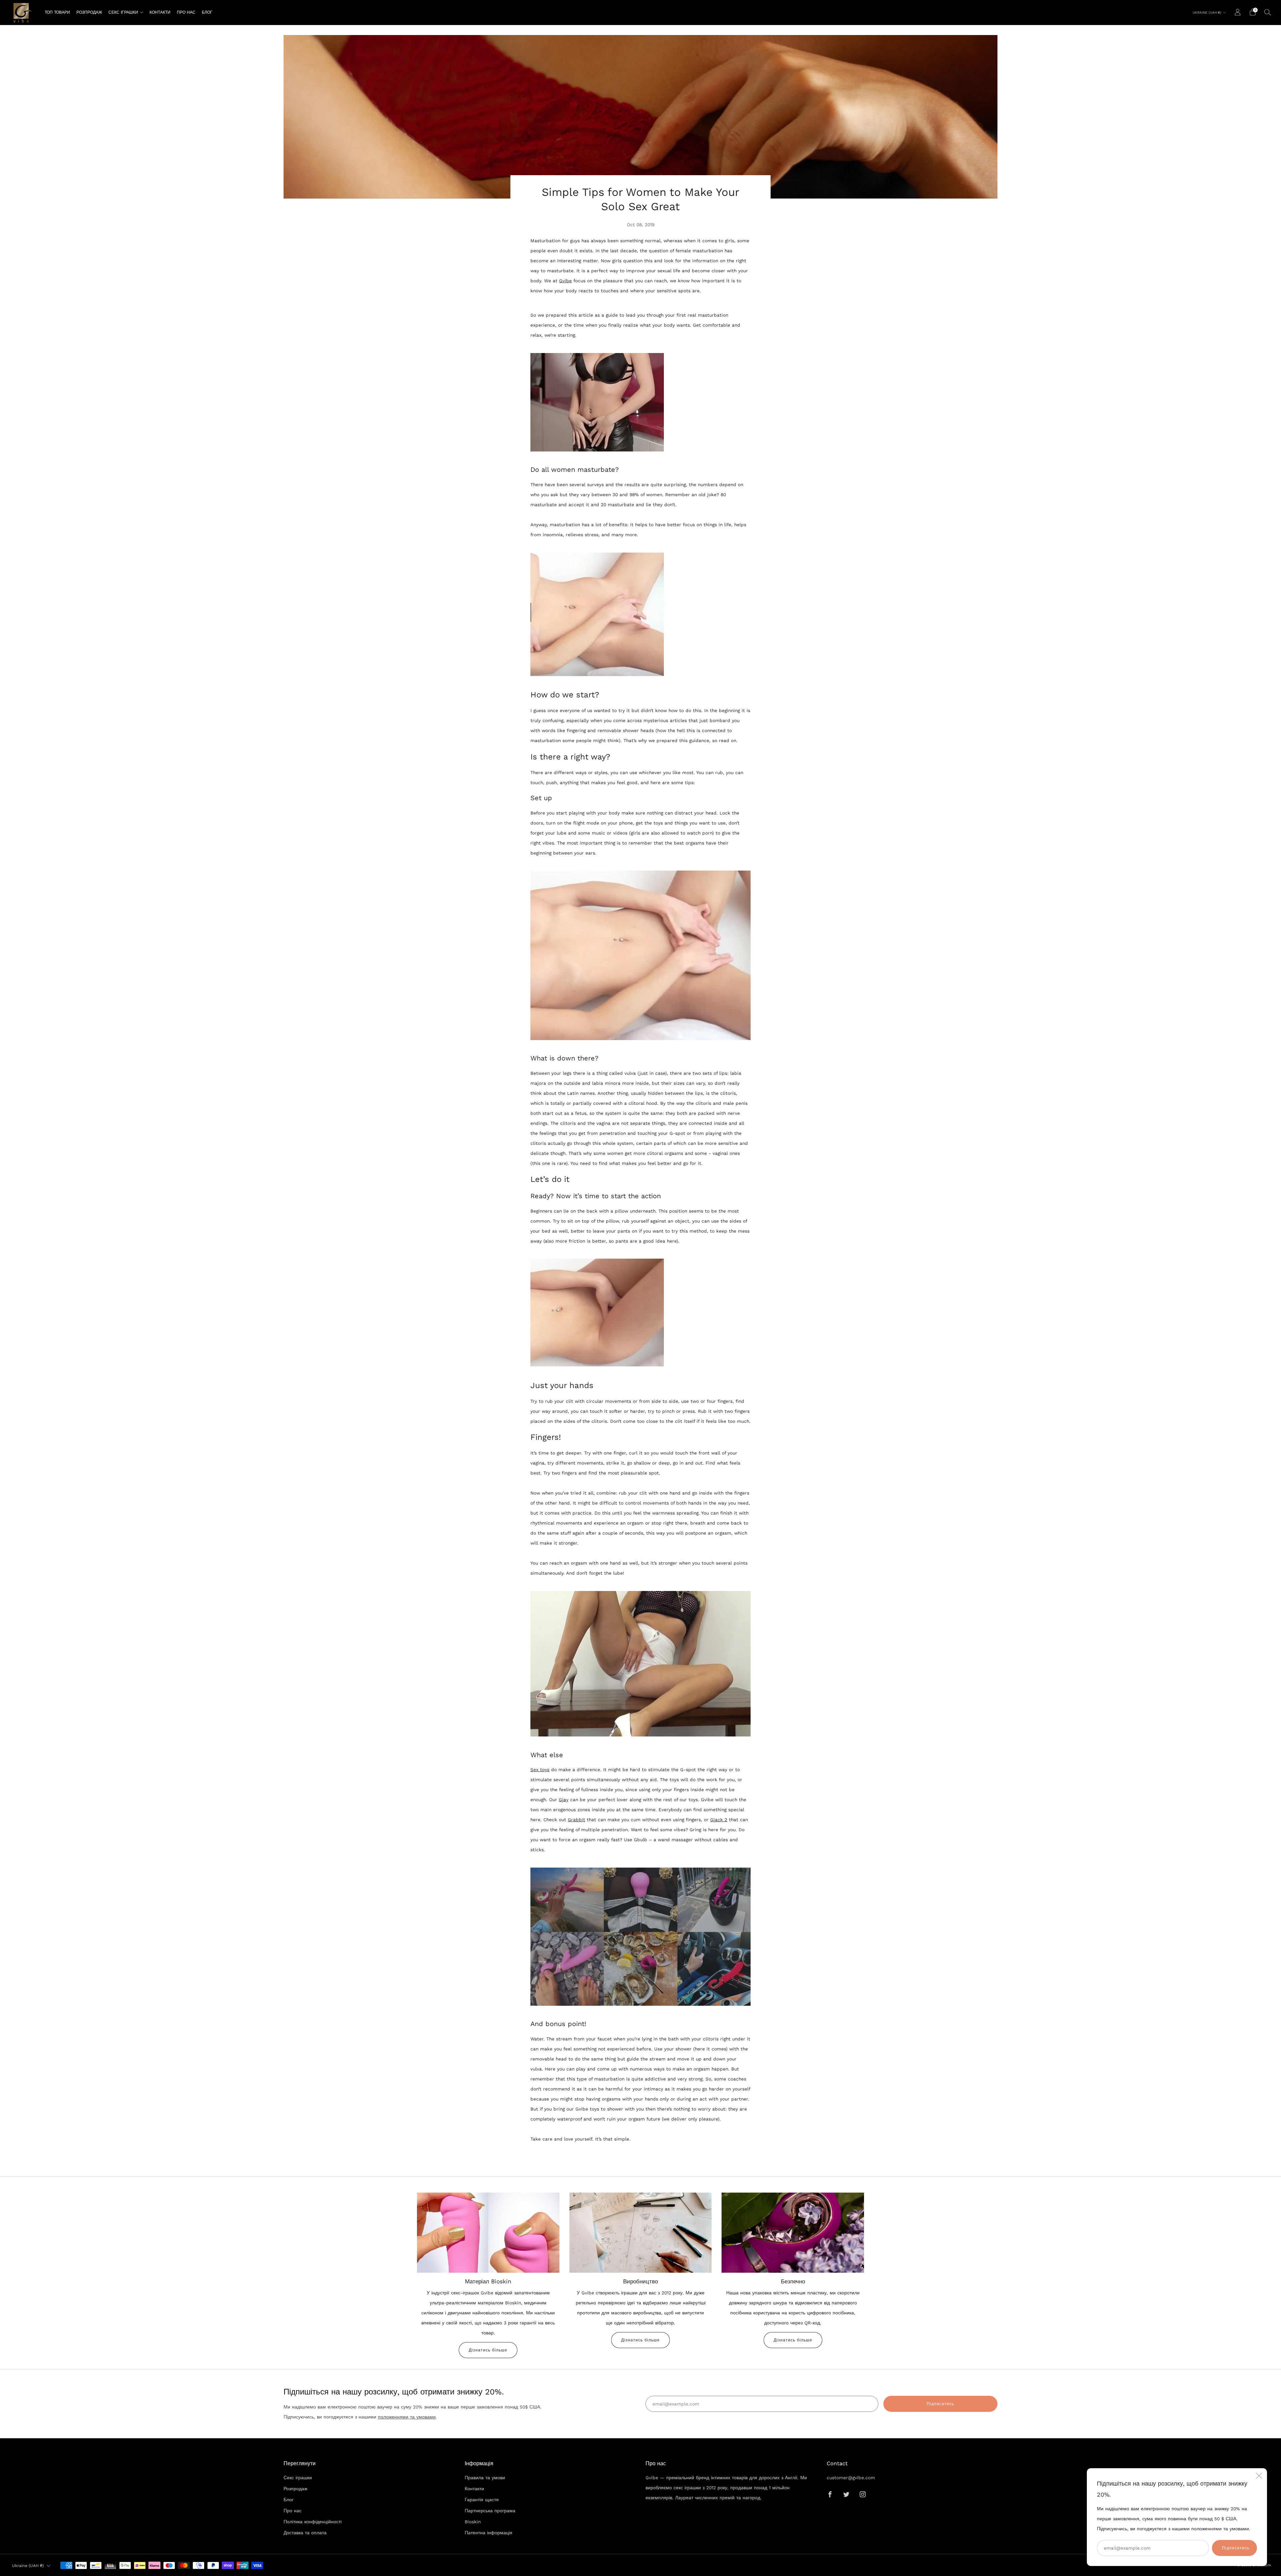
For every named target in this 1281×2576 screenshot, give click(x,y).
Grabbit (576, 1820)
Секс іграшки (123, 12)
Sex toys (540, 1769)
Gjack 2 (719, 1820)
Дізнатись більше (488, 2350)
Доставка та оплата (305, 2533)
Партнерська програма (490, 2511)
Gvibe (565, 281)
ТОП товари (57, 12)
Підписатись (1236, 2548)
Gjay (564, 1800)
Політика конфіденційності (313, 2522)
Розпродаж (89, 12)
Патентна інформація (489, 2533)
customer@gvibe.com (851, 2478)
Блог (207, 12)
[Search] (1268, 12)
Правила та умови (485, 2478)
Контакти (160, 12)
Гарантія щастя (482, 2500)
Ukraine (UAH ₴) (1207, 13)
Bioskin (473, 2522)
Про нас (186, 12)
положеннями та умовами (407, 2417)
